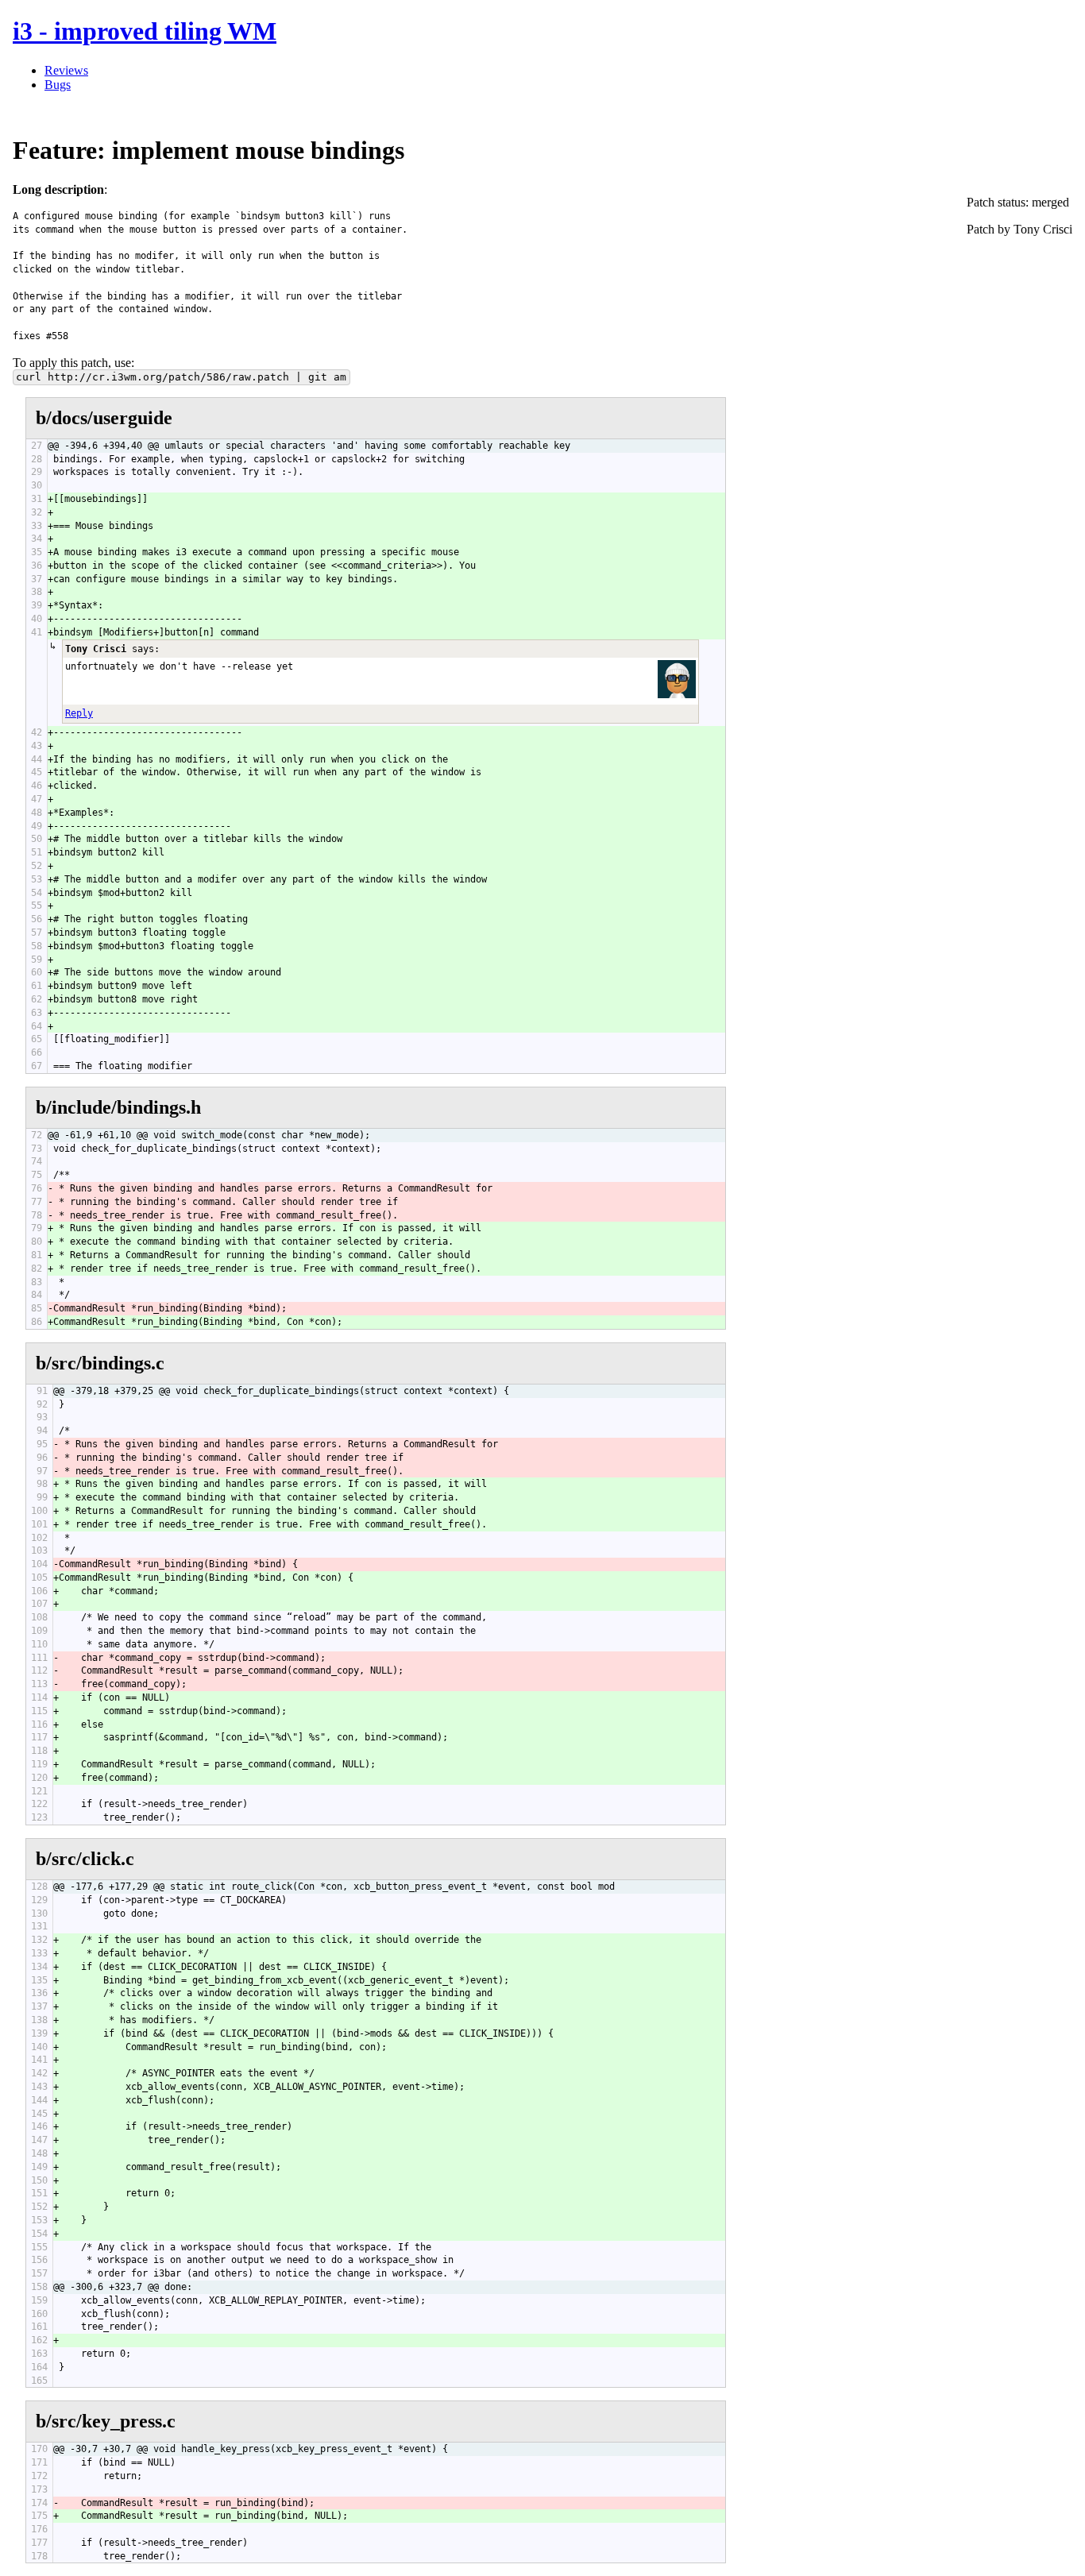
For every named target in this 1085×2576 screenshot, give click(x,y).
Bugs (58, 85)
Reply (79, 713)
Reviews (66, 70)
